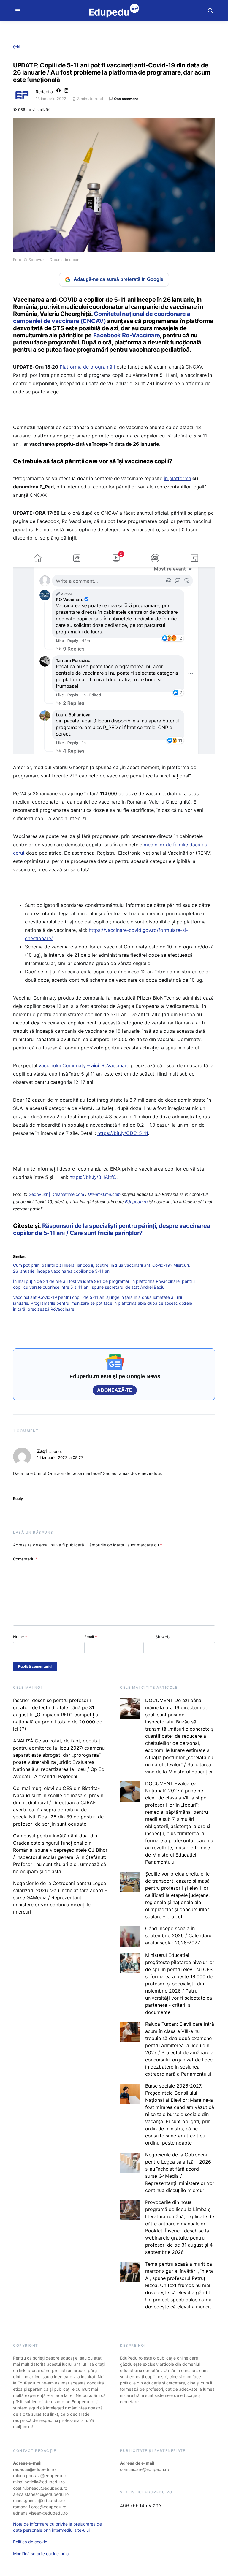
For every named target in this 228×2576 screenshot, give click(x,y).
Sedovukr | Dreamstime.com (56, 1194)
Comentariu (25, 1559)
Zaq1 (42, 1451)
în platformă (178, 478)
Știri (17, 47)
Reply (18, 1499)
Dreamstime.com (104, 1194)
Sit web (163, 1637)
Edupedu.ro (136, 1202)
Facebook (107, 335)
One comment (126, 99)
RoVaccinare (115, 1065)
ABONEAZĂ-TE (115, 1390)
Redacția (44, 92)
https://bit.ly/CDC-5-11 (123, 1133)
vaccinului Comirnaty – (69, 1065)
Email (91, 1637)
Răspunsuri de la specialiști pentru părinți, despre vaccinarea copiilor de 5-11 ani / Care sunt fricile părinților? (112, 1229)
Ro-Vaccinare (140, 335)
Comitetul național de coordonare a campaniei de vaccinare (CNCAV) (102, 317)
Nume (20, 1637)
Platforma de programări (87, 367)
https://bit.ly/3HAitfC (93, 1177)
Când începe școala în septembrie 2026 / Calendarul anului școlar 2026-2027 (179, 1935)
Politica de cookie (30, 2542)
